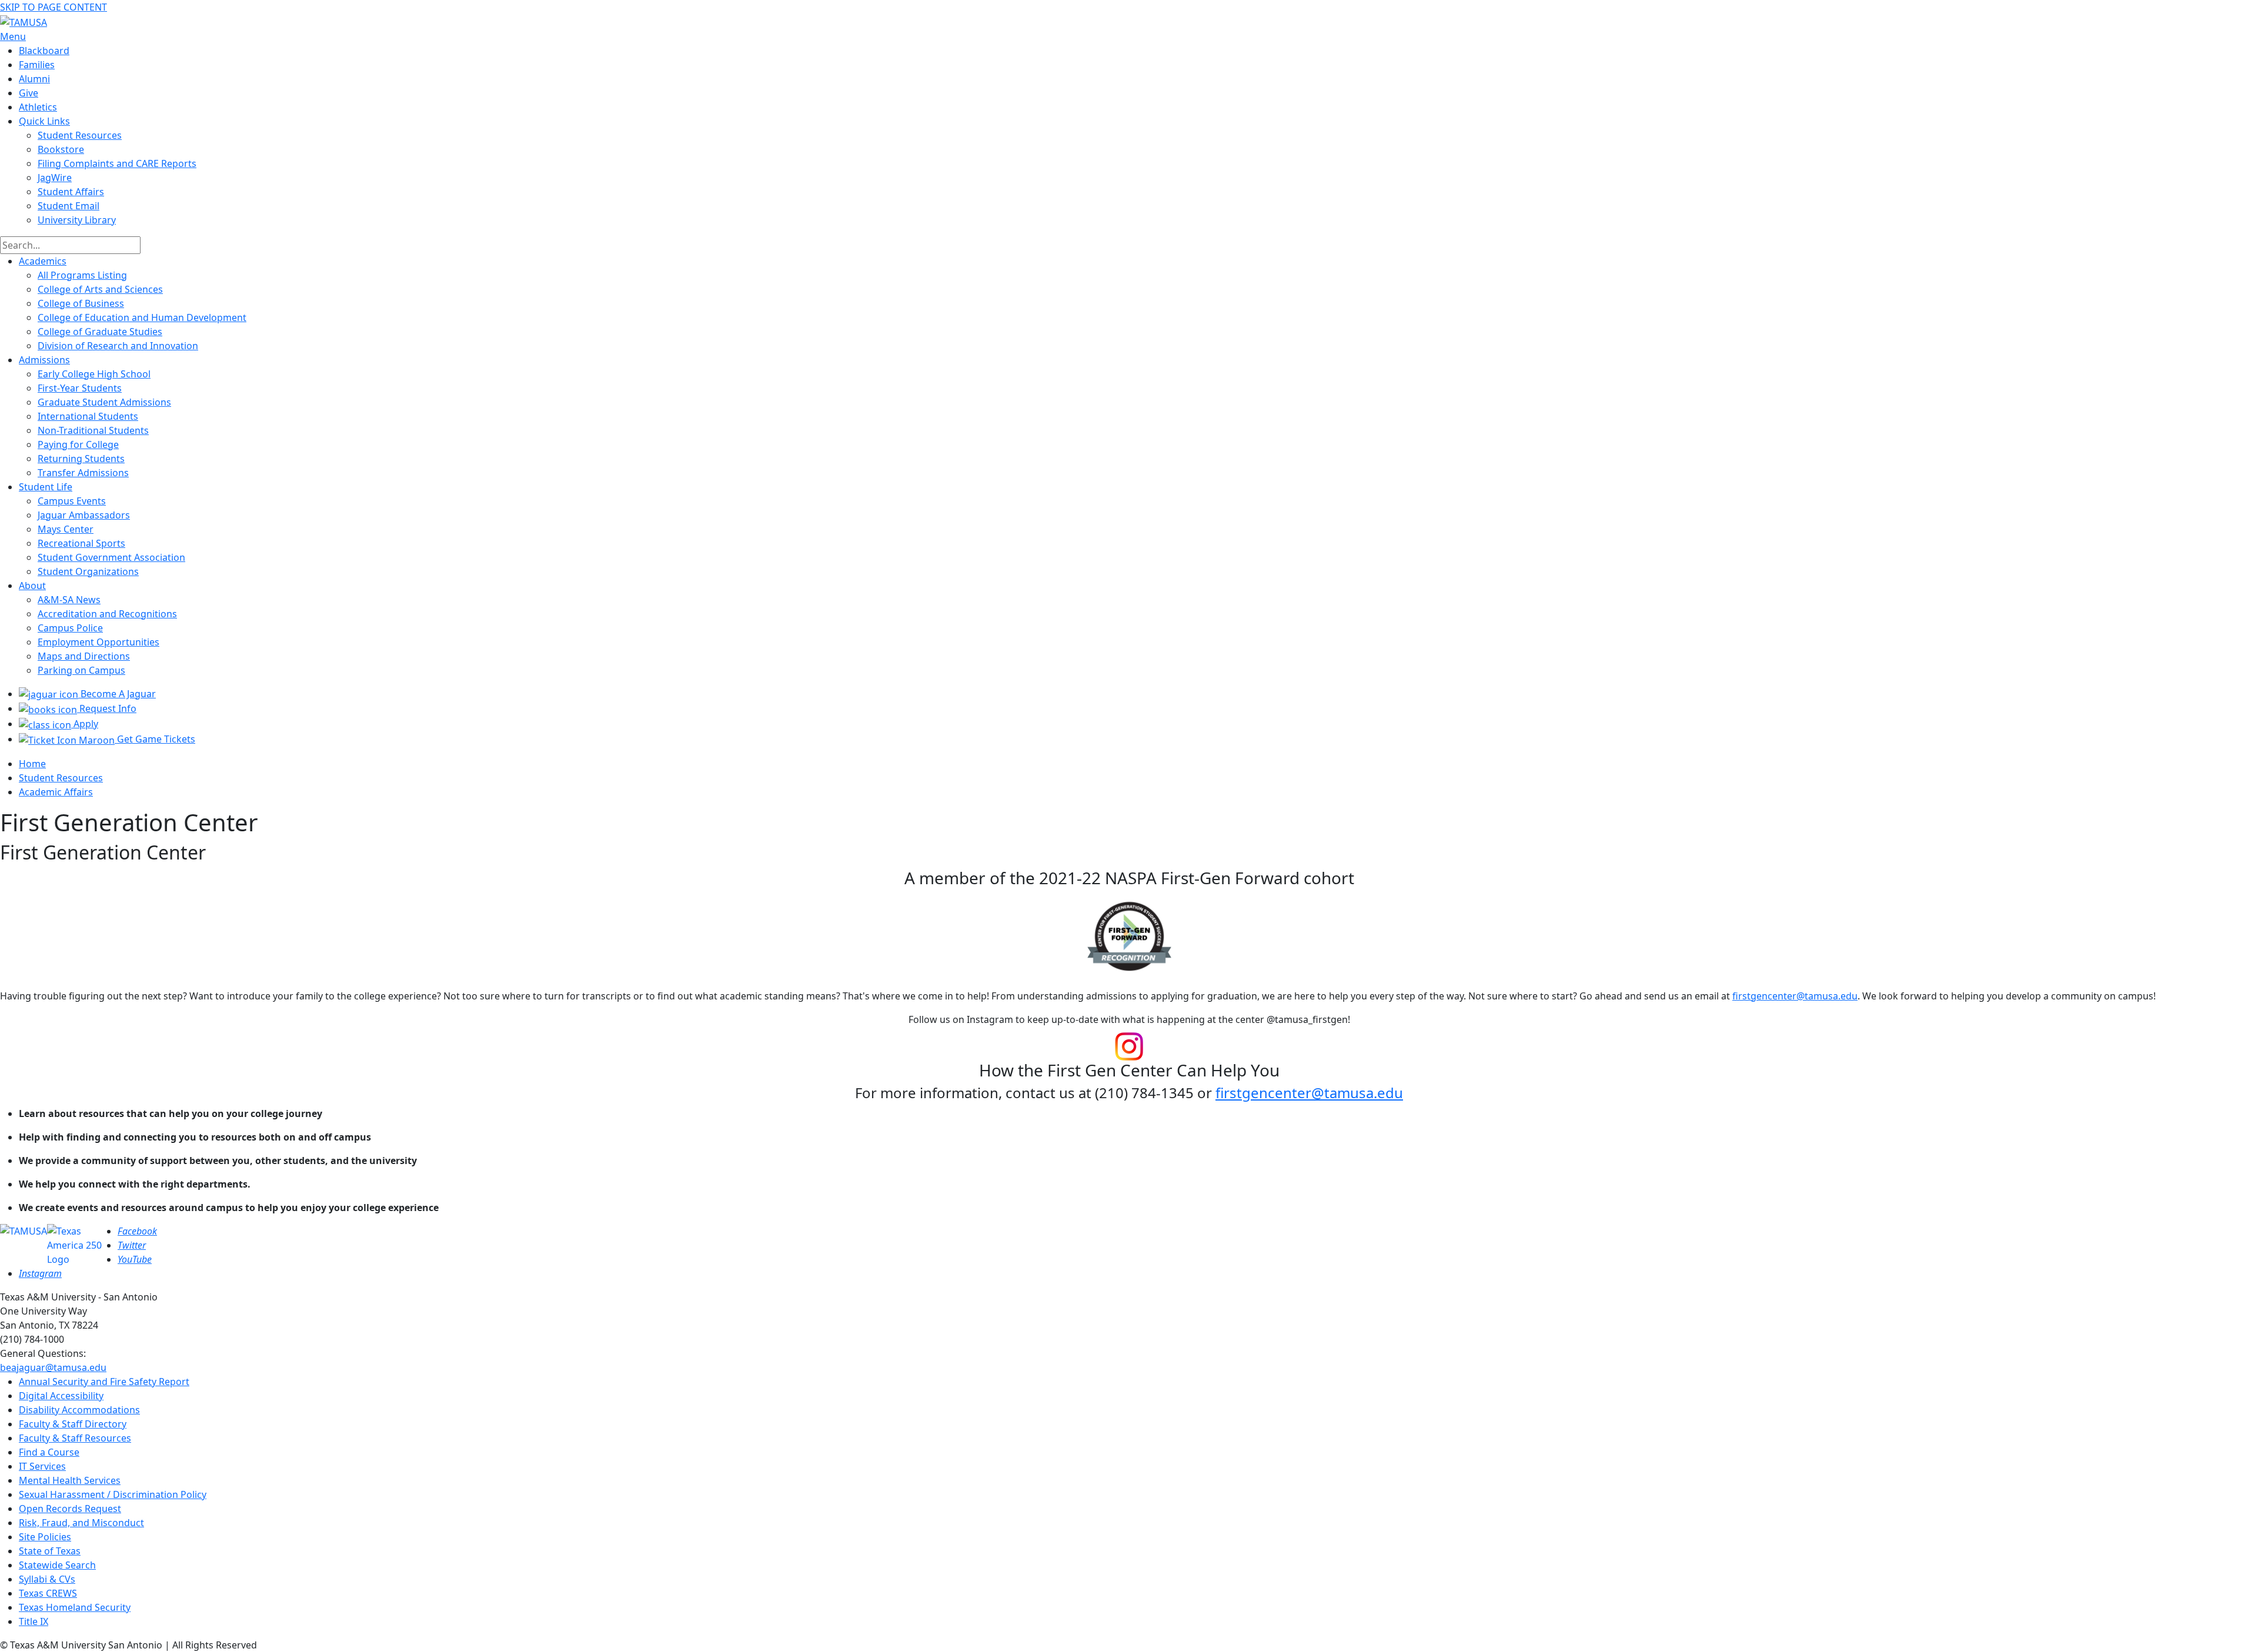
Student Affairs (71, 192)
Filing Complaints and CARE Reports (117, 163)
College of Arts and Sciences (100, 289)
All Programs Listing (82, 275)
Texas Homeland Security (75, 1607)
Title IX (34, 1621)
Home (32, 764)
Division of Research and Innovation (118, 346)
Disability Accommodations (79, 1410)
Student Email (69, 206)
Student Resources (61, 778)
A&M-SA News (69, 600)
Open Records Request (70, 1509)
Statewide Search (57, 1565)
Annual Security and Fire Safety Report (104, 1382)
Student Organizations (88, 571)
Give (29, 93)
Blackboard (44, 51)
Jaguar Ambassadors (84, 515)
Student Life (46, 487)
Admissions (44, 360)
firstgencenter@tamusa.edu (1795, 996)
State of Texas (50, 1551)
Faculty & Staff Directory (73, 1424)
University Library (77, 220)
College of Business (81, 303)
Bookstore (61, 149)
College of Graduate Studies (100, 332)
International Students (88, 416)
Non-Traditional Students (93, 430)
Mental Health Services (70, 1480)
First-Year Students (80, 388)
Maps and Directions (84, 656)
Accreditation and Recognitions (107, 614)
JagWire (55, 178)
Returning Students (81, 459)
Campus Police (70, 628)
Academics (43, 261)
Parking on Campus (81, 670)
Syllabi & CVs (47, 1579)
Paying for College (78, 444)
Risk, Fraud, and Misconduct (81, 1523)
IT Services (42, 1466)
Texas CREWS (48, 1593)
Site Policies (45, 1537)
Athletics (38, 107)
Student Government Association (111, 557)
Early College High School (94, 374)
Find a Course (49, 1452)
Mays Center (66, 529)
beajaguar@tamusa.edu (53, 1367)
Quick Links (44, 121)
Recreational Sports (81, 543)
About (32, 586)
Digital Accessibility (61, 1396)
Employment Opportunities (98, 642)
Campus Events (72, 501)
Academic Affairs (56, 792)
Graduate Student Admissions (104, 402)
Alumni (34, 79)
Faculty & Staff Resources (75, 1438)
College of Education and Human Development (142, 317)
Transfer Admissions (83, 473)
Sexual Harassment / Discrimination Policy (113, 1494)
